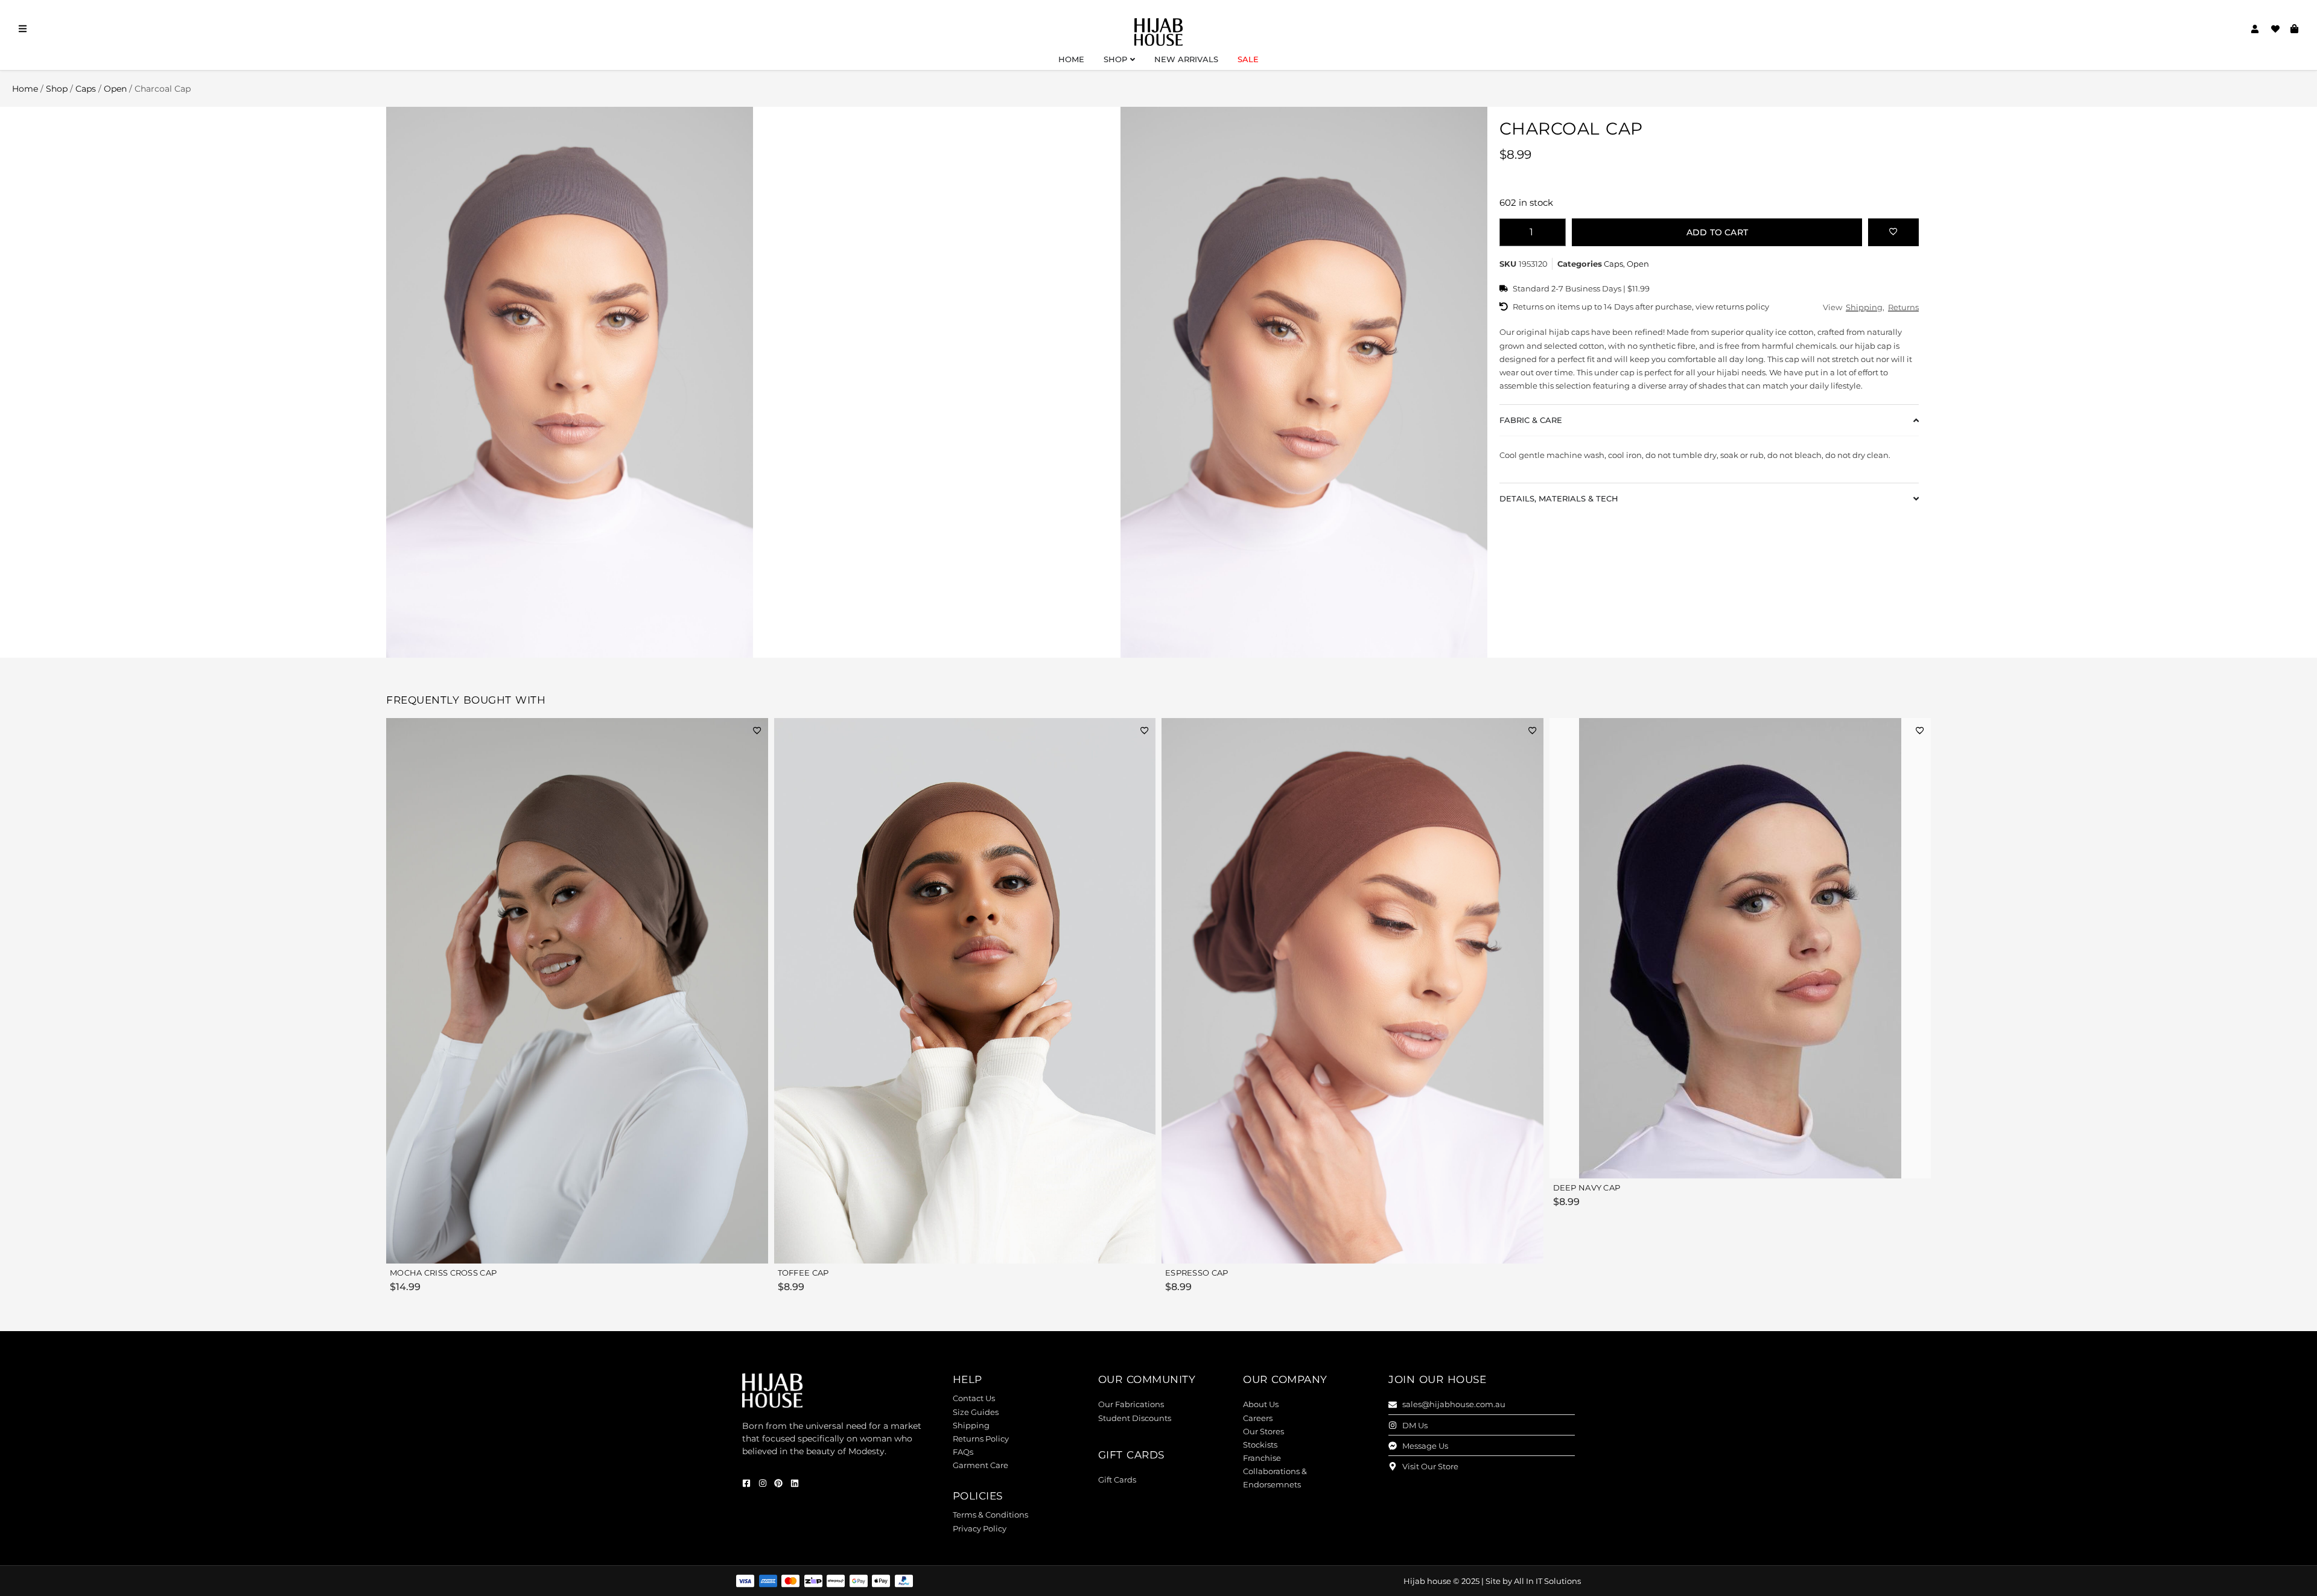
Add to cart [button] (731, 1247)
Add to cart (1717, 232)
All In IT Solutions (1547, 1581)
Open (115, 89)
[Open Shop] (1133, 60)
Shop (57, 89)
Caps (86, 89)
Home (25, 89)
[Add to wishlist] (1893, 231)
